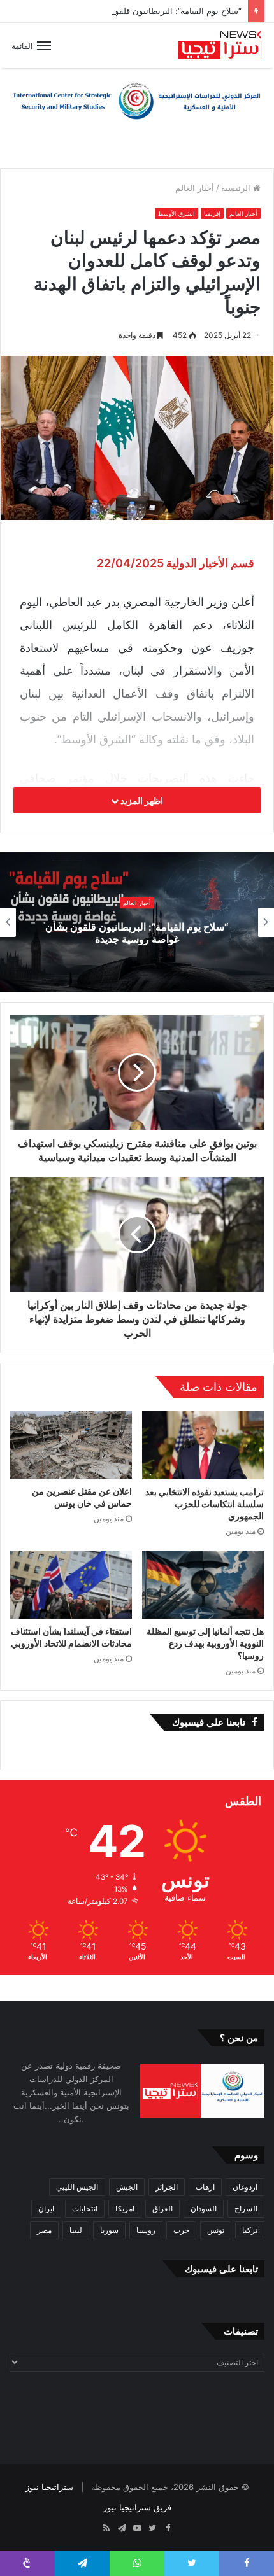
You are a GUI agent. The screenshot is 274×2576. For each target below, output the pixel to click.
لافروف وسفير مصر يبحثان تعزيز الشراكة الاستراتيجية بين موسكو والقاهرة (137, 933)
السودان (204, 2208)
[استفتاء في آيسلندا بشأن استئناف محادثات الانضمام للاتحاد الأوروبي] (71, 1585)
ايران (46, 2208)
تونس (216, 2230)
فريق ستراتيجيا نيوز (137, 2507)
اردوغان (245, 2187)
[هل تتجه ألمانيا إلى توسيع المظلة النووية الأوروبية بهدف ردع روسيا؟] (203, 1585)
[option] (137, 922)
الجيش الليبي (77, 2187)
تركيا (250, 2230)
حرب (181, 2230)
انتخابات (85, 2208)
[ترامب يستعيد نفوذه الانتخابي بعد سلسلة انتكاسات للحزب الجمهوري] (203, 1445)
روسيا (146, 2230)
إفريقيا (212, 214)
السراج (246, 2208)
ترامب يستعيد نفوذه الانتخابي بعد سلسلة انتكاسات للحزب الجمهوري (205, 1504)
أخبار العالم (195, 188)
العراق (162, 2208)
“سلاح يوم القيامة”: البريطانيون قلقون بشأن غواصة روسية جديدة (127, 11)
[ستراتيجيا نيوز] (220, 46)
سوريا (109, 2230)
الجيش (127, 2187)
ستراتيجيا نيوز (49, 2487)
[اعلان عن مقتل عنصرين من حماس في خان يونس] (71, 1445)
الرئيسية (237, 188)
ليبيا (76, 2230)
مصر (44, 2230)
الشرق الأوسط (177, 214)
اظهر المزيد (141, 800)
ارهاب (205, 2187)
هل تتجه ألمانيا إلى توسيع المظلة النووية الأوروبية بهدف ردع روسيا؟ (205, 1643)
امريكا (125, 2208)
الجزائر (167, 2187)
